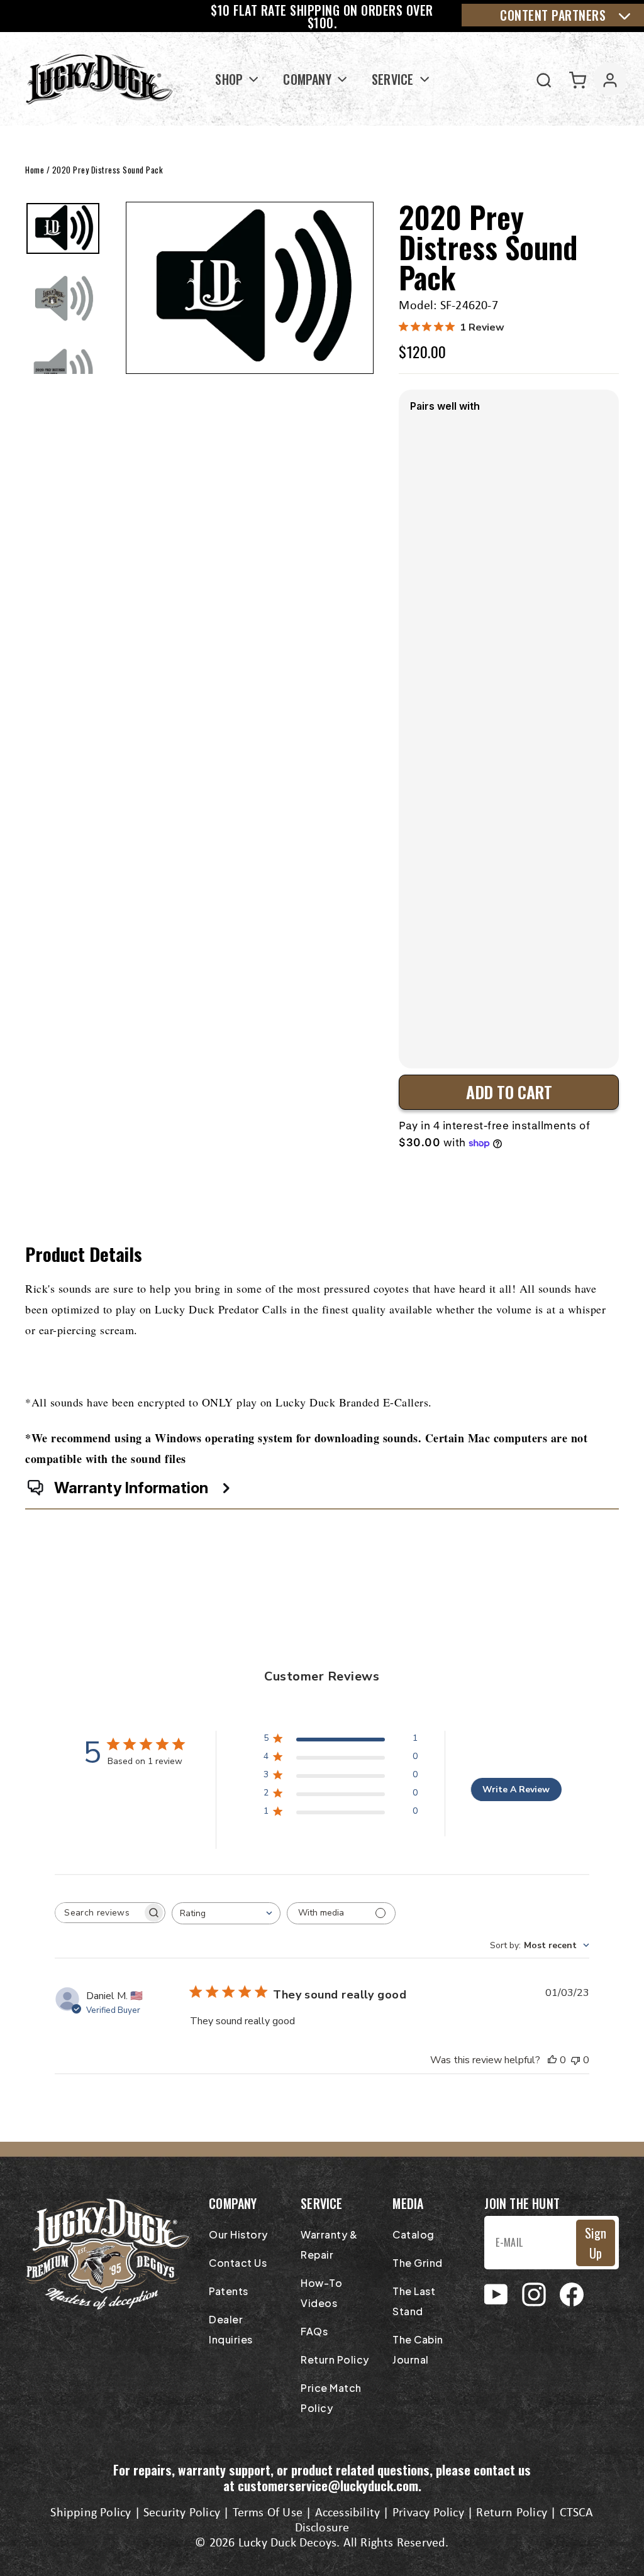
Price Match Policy (331, 2398)
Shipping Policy (91, 2513)
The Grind (418, 2263)
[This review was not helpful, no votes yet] (575, 2060)
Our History (238, 2234)
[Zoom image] (250, 288)
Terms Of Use (268, 2513)
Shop (230, 79)
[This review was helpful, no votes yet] (552, 2060)
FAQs (314, 2331)
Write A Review (516, 1789)
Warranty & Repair (329, 2244)
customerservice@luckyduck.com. (330, 2485)
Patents (229, 2291)
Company (309, 79)
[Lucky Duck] (100, 79)
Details (427, 1032)
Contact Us (238, 2263)
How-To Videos (321, 2293)
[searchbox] (99, 1913)
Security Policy (182, 2513)
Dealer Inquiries (231, 2329)
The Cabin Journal (418, 2349)
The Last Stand (414, 2301)
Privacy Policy (428, 2513)
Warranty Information (131, 1488)
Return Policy (335, 2360)
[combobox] (226, 1913)
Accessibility (348, 2513)
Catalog (414, 2234)
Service (394, 79)
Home (35, 170)
